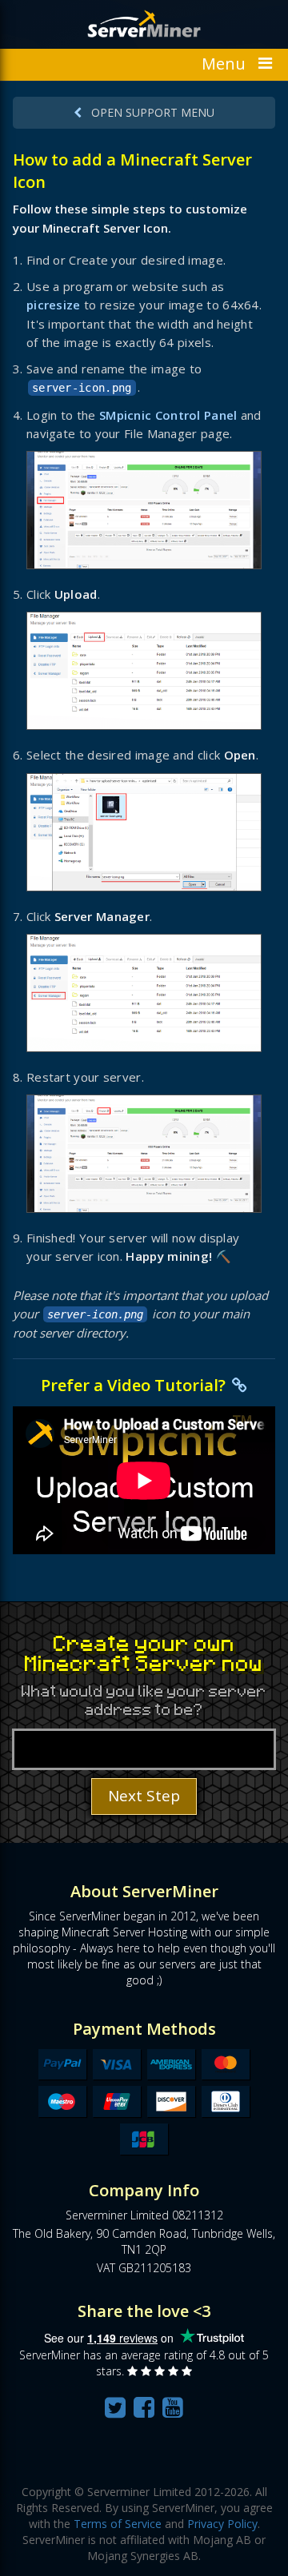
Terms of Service (118, 2524)
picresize (54, 305)
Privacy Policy (222, 2524)
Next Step (144, 1796)
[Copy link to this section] (240, 1385)
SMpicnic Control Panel (168, 415)
